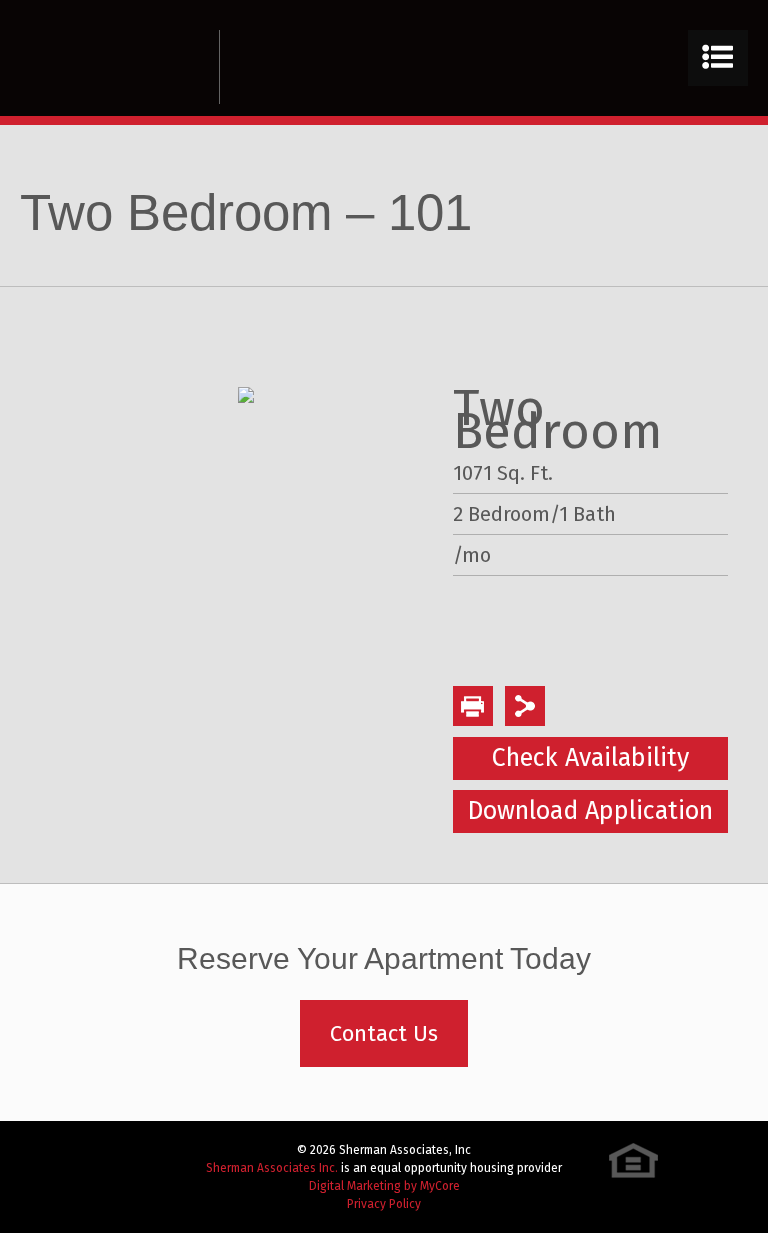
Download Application (590, 811)
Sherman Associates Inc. (272, 1168)
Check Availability (590, 758)
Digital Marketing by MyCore (384, 1186)
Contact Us (384, 1033)
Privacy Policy (384, 1204)
